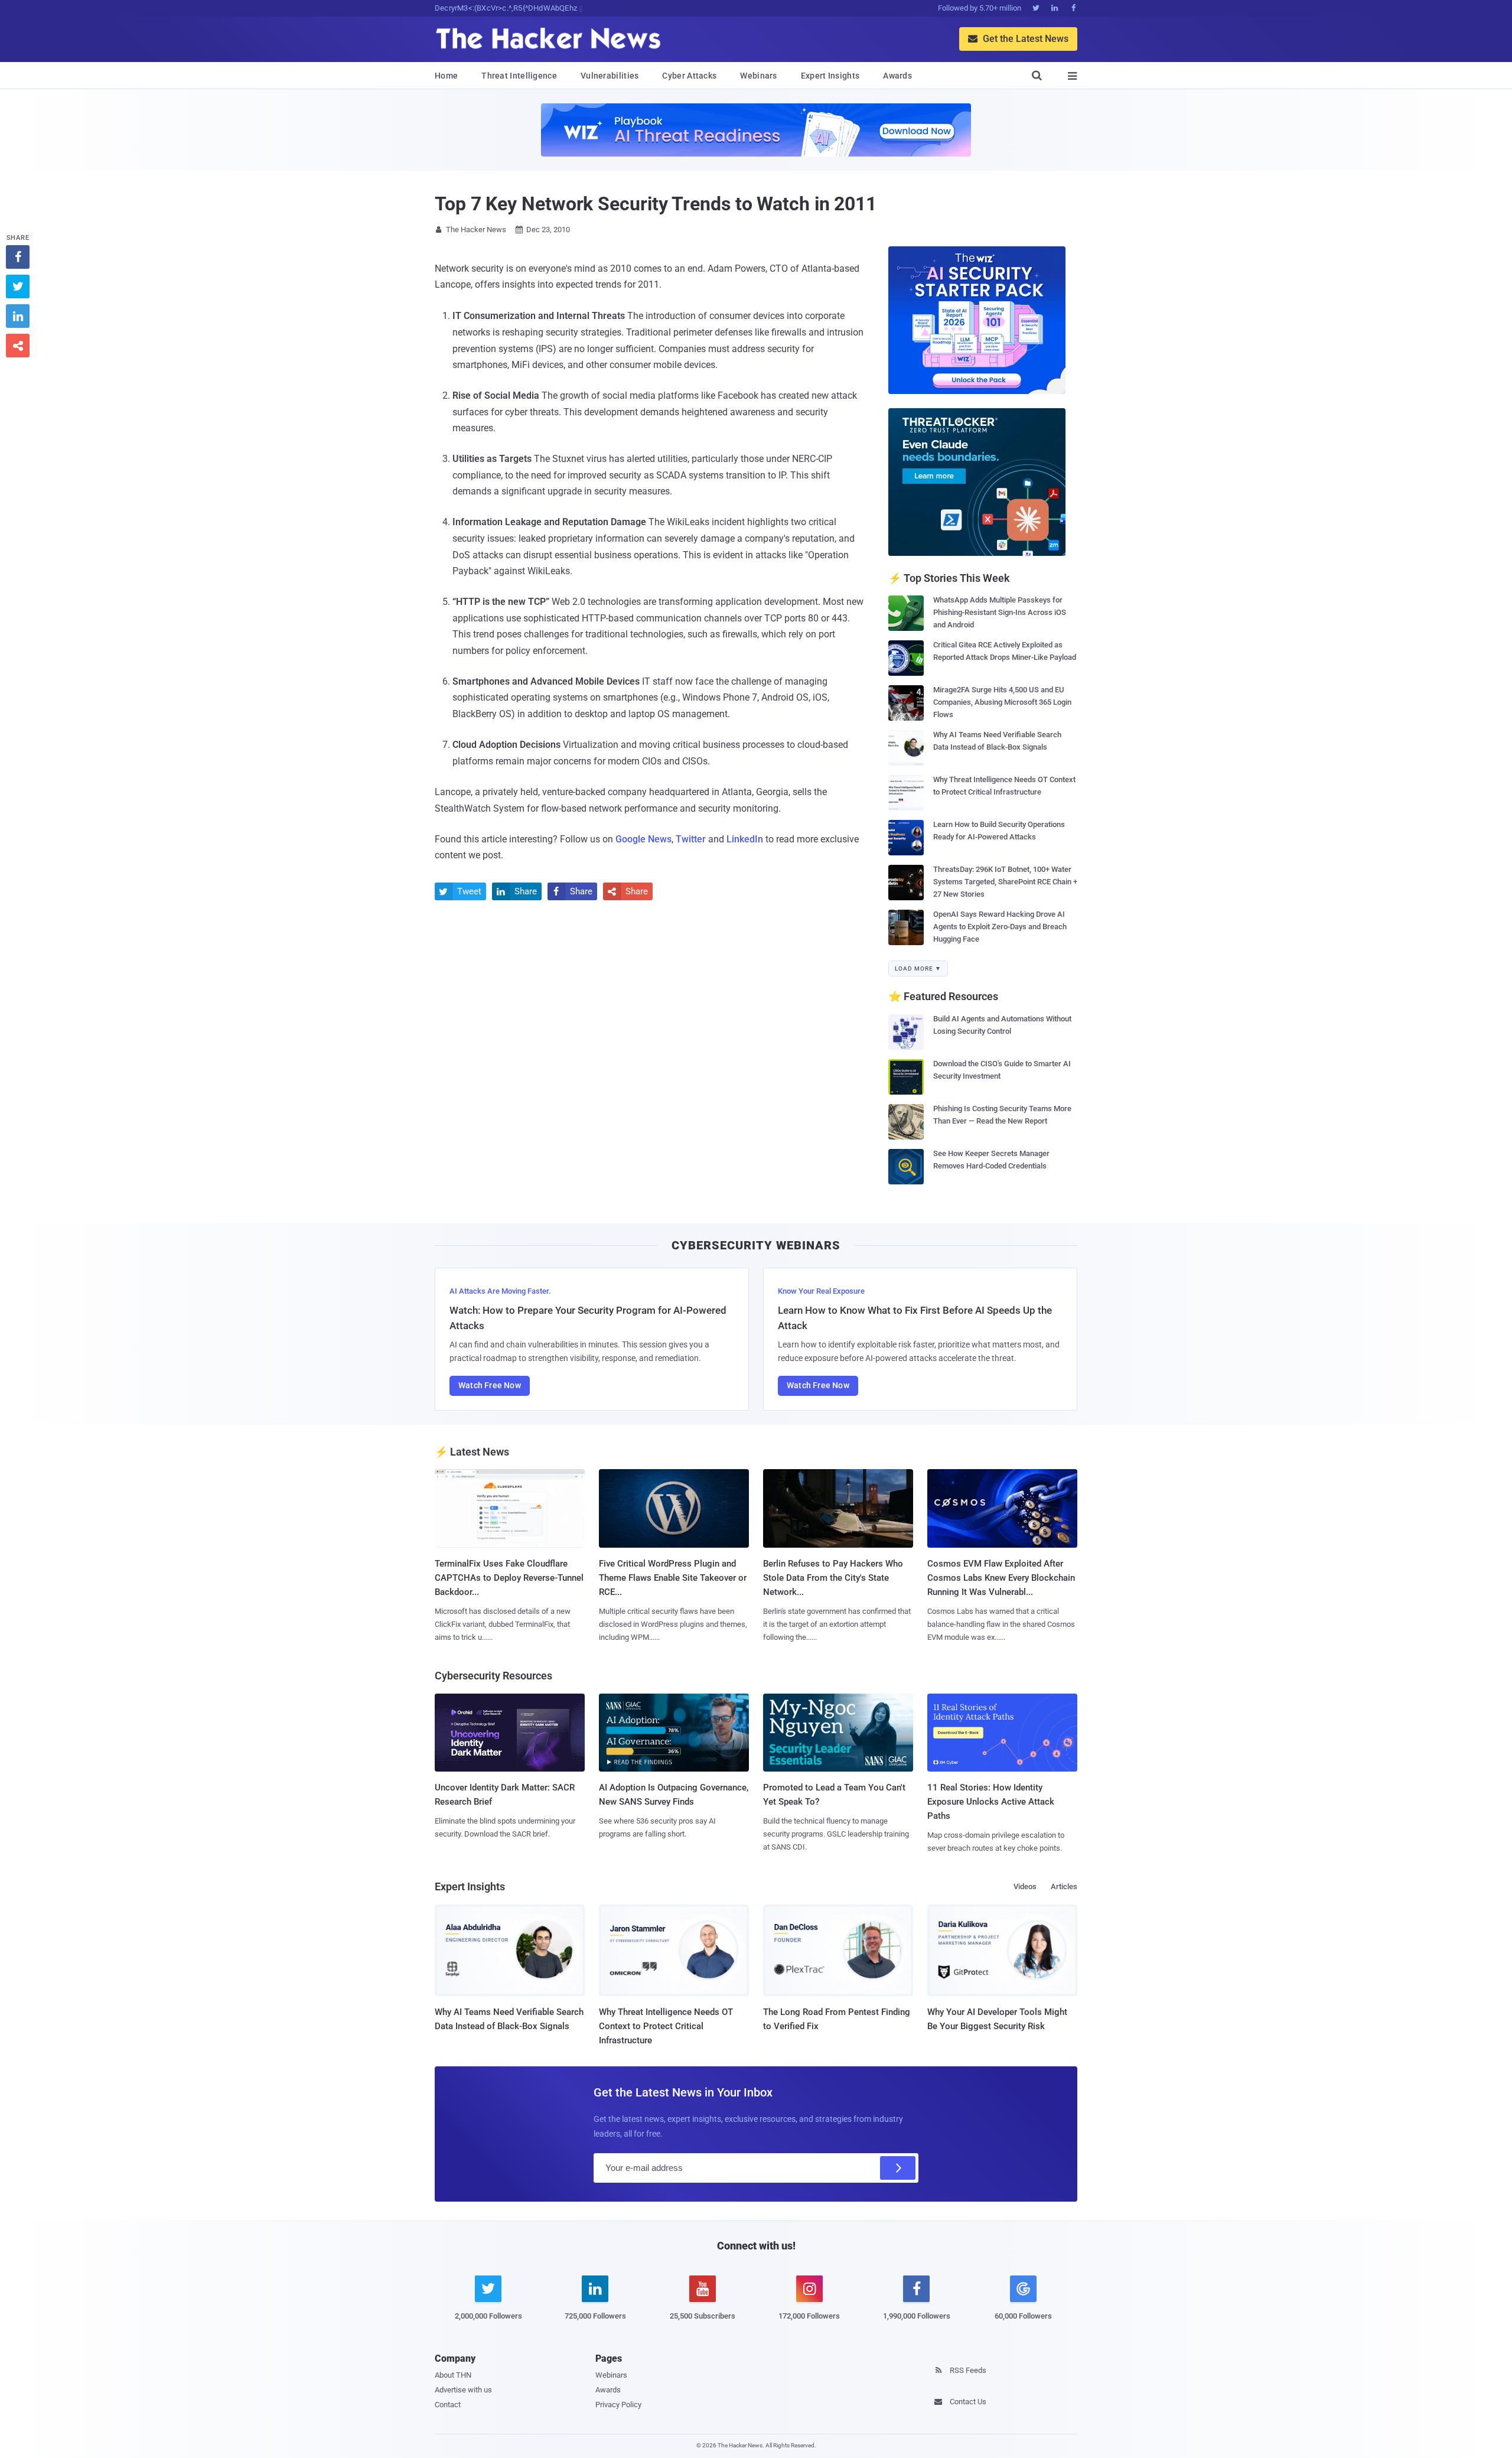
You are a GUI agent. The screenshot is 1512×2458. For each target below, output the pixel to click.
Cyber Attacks (689, 76)
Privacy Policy (618, 2405)
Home (446, 76)
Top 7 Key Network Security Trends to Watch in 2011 (656, 204)
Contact (448, 2405)
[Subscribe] (898, 2168)
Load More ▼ (918, 968)
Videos (1025, 1886)
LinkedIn (745, 839)
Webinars (758, 76)
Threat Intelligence (519, 76)
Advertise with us (463, 2390)
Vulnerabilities (610, 76)
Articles (1064, 1886)
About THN (453, 2375)
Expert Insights (830, 76)
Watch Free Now (490, 1385)
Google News (643, 839)
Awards (897, 76)
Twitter (691, 839)
